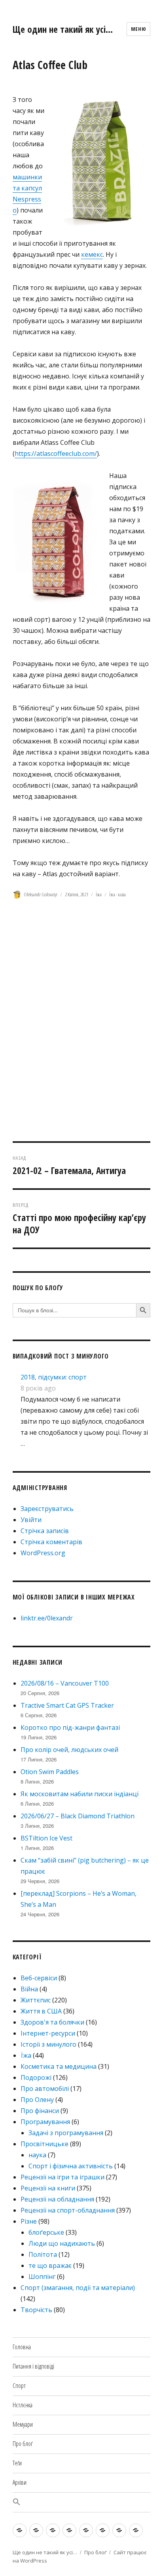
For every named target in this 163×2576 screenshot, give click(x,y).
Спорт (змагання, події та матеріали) (78, 2288)
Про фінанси (40, 2111)
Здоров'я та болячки (52, 2022)
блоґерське (46, 2232)
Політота (43, 2254)
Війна (29, 1989)
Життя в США (41, 2011)
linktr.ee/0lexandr (47, 1618)
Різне (29, 2221)
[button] (82, 2502)
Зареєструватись (47, 1509)
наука (37, 2155)
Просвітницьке (45, 2144)
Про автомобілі (45, 2089)
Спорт (19, 2386)
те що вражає (50, 2266)
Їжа (99, 894)
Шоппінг (42, 2277)
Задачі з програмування (66, 2133)
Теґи (17, 2463)
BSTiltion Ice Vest (46, 1838)
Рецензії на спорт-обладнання (68, 2210)
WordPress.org (43, 1553)
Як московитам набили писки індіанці (80, 1794)
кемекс (92, 254)
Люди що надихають (62, 2243)
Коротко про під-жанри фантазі (70, 1727)
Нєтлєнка (23, 2405)
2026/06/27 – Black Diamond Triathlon (78, 1816)
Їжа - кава (118, 894)
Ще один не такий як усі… (63, 29)
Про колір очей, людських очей (69, 1750)
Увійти (31, 1520)
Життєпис (36, 2000)
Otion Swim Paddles (50, 1772)
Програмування (45, 2122)
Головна (22, 2347)
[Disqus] (81, 1031)
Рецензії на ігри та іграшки (63, 2177)
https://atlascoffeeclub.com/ (56, 453)
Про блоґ (23, 2444)
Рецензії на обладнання (57, 2199)
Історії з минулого (48, 2044)
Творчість (36, 2310)
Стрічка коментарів (51, 1542)
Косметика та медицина (59, 2066)
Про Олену (37, 2100)
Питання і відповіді (33, 2366)
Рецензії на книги (48, 2188)
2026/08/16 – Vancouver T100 (65, 1683)
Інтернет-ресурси (48, 2033)
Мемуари (23, 2424)
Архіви (20, 2482)
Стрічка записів (45, 1531)
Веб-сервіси (39, 1978)
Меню (138, 29)
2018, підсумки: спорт (54, 1377)
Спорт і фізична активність (71, 2166)
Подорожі (36, 2077)
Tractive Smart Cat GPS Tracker (67, 1705)
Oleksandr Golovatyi (41, 894)
